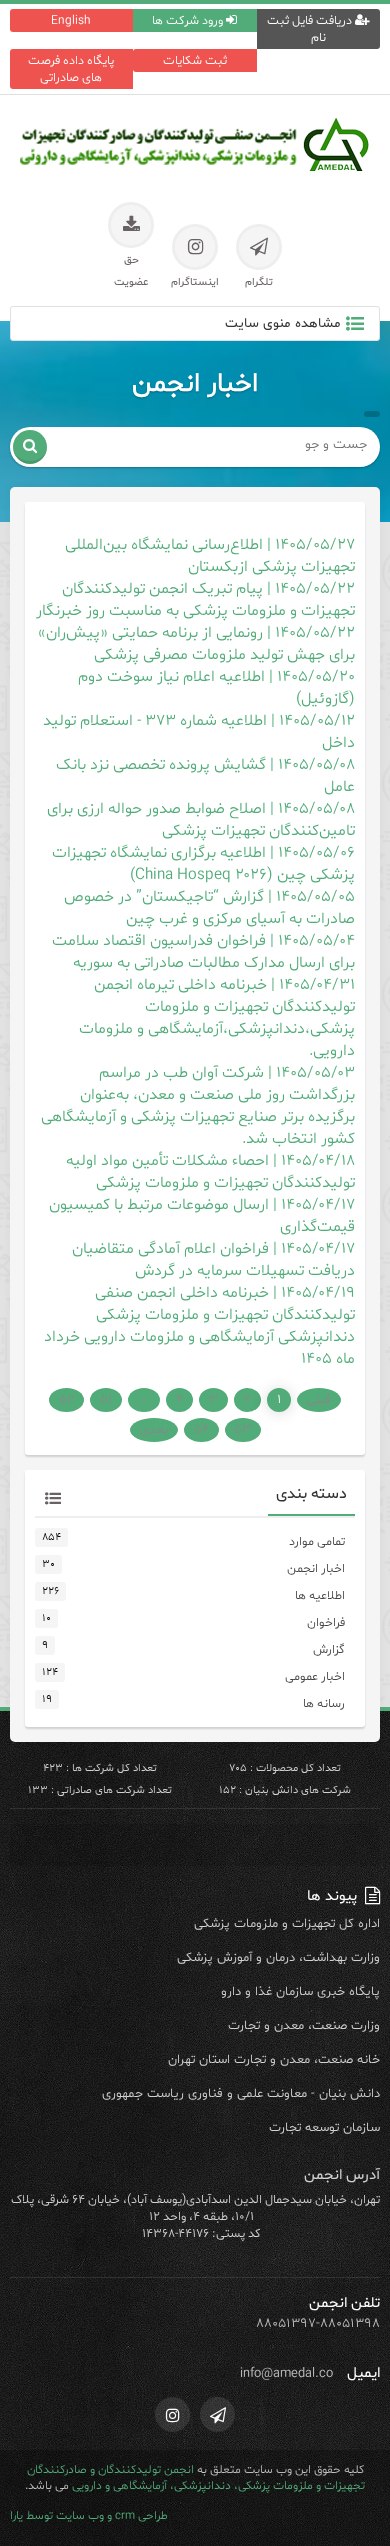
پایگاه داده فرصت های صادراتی (71, 69)
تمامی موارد (317, 1541)
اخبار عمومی (315, 1676)
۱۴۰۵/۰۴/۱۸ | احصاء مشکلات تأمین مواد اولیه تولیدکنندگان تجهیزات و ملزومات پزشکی (210, 1172)
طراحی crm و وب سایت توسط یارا (89, 2516)
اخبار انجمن (316, 1568)
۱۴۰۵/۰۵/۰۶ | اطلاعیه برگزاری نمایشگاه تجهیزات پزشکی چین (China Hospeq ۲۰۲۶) (203, 864)
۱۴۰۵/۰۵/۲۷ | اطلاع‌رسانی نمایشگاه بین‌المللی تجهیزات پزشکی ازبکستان (210, 556)
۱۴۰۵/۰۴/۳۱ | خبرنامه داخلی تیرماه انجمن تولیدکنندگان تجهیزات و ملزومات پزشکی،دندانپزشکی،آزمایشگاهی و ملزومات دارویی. (217, 1018)
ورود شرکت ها (189, 20)
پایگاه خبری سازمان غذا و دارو (300, 1992)
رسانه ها (324, 1703)
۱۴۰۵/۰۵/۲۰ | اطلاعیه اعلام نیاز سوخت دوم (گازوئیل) (216, 688)
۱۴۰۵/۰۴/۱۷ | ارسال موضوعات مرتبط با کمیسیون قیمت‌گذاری (202, 1216)
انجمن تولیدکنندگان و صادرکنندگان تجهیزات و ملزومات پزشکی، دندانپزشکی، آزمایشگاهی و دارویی (196, 2478)
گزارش (329, 1649)
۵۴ (201, 1430)
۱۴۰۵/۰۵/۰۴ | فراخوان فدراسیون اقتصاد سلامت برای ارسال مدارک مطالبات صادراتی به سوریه (203, 952)
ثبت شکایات (195, 60)
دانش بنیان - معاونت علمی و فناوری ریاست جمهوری (241, 2094)
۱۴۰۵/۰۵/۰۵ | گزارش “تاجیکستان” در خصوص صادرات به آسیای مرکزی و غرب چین (209, 908)
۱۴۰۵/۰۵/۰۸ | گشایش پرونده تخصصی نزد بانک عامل (205, 776)
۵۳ (243, 1430)
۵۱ (106, 1400)
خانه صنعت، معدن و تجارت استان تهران (274, 2060)
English (71, 20)
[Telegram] (217, 2414)
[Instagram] (172, 2414)
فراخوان (326, 1622)
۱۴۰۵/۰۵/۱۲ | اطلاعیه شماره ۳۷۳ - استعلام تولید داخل (199, 732)
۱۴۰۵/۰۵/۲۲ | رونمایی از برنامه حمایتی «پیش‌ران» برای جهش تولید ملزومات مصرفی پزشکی (196, 644)
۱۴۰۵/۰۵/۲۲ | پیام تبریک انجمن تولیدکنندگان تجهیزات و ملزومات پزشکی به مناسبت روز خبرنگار (195, 600)
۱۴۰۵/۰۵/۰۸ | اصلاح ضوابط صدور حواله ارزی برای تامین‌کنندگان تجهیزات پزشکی (201, 820)
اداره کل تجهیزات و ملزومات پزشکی (287, 1924)
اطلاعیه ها (320, 1595)
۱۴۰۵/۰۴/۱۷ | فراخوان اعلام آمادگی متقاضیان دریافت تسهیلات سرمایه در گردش (213, 1260)
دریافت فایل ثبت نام (311, 29)
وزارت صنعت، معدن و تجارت (304, 2026)
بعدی (154, 1430)
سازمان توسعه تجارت (324, 2128)
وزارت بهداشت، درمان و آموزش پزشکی (278, 1958)
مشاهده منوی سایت (283, 323)
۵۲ (66, 1400)
